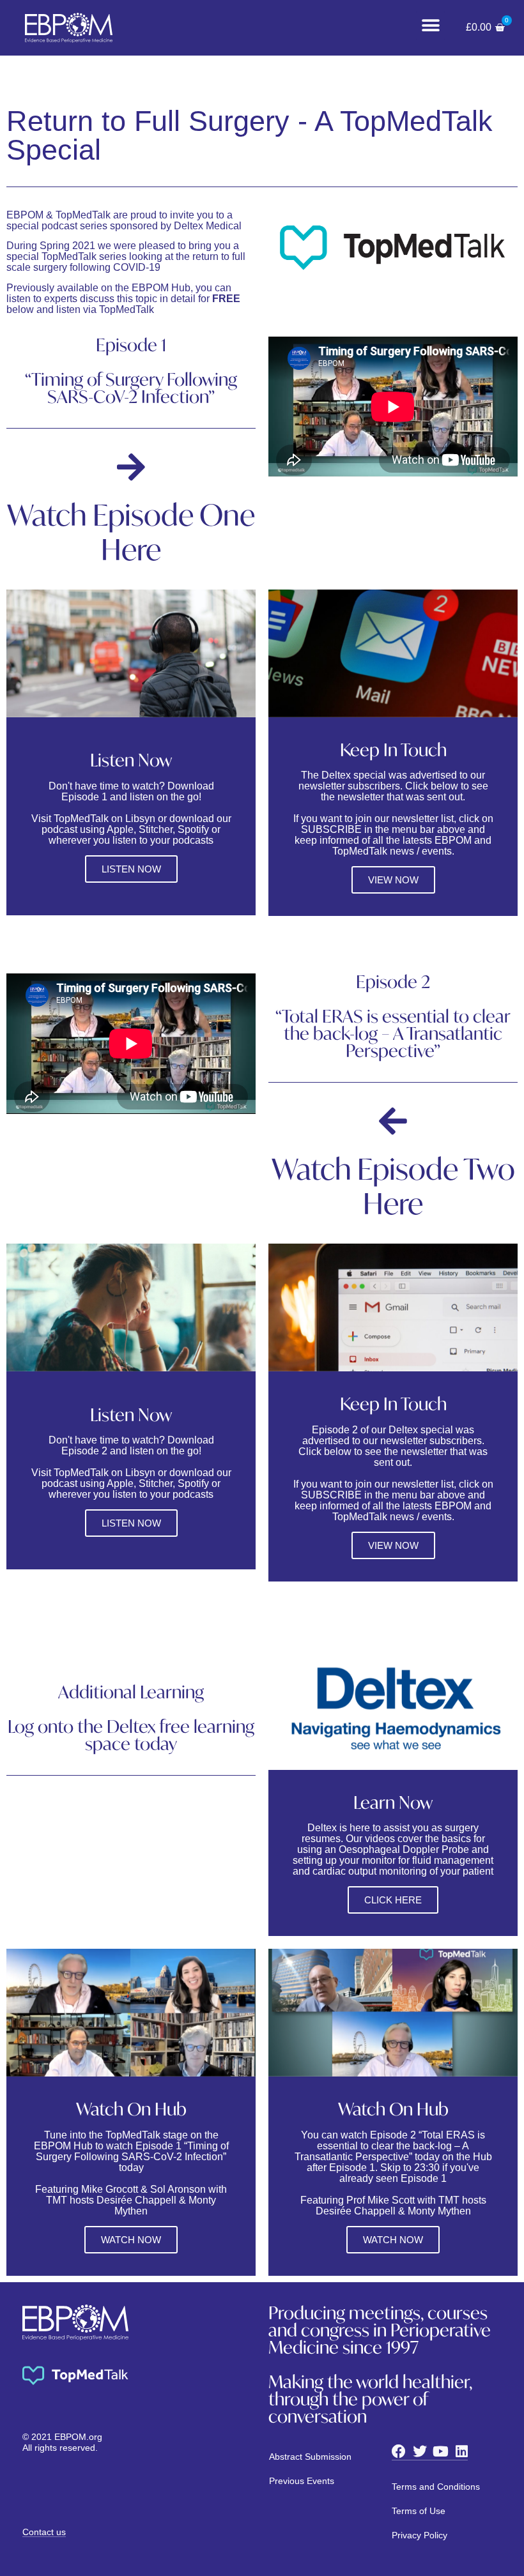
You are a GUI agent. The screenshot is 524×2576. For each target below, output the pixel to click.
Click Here (393, 1900)
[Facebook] (399, 2451)
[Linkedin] (462, 2451)
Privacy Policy (420, 2535)
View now (393, 1545)
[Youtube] (441, 2451)
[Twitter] (420, 2451)
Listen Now (131, 869)
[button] (430, 26)
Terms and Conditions (436, 2487)
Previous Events (302, 2481)
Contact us (44, 2532)
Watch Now (131, 2240)
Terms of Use (419, 2511)
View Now (393, 880)
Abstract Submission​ (310, 2457)
